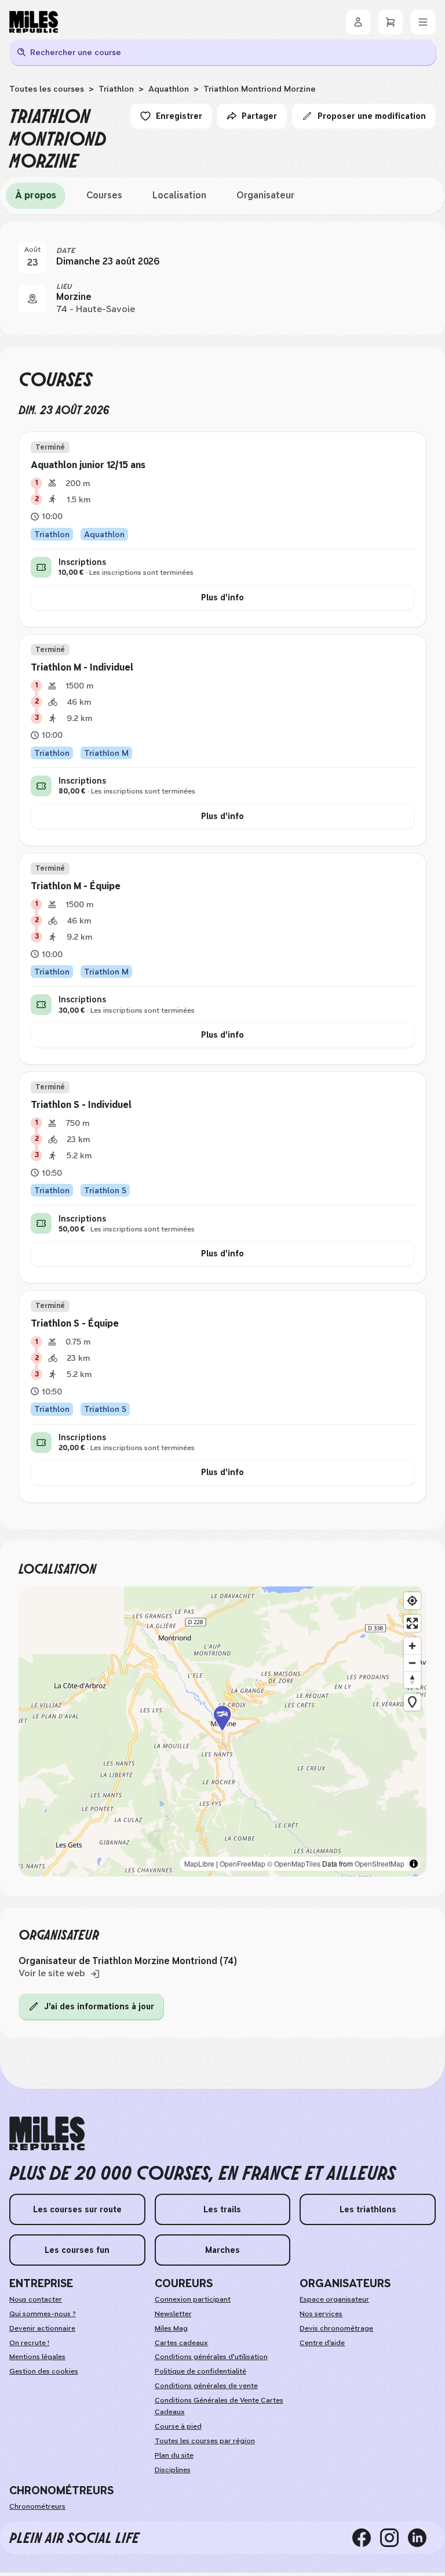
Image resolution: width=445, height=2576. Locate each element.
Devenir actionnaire (42, 2328)
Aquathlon (169, 89)
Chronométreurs (37, 2506)
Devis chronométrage (336, 2328)
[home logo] (47, 2134)
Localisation (179, 195)
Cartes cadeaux (181, 2343)
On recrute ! (29, 2343)
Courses (104, 195)
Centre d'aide (322, 2343)
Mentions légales (37, 2357)
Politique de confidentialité (200, 2371)
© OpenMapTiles (294, 1863)
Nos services (321, 2314)
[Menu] (423, 22)
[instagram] (394, 2538)
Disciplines (173, 2470)
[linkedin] (422, 2538)
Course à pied (178, 2426)
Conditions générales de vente (206, 2386)
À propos (36, 195)
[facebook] (366, 2538)
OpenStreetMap (380, 1863)
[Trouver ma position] (412, 1601)
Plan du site (174, 2455)
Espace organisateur (334, 2299)
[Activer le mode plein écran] (412, 1623)
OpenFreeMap (242, 1863)
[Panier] (391, 22)
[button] (222, 1731)
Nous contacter (36, 2299)
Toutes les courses (47, 89)
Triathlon (116, 89)
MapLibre (199, 1863)
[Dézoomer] (412, 1663)
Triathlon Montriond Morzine (260, 89)
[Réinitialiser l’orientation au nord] (412, 1680)
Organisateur (265, 195)
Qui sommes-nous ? (43, 2314)
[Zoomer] (412, 1646)
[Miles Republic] (34, 22)
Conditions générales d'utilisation (211, 2357)
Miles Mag (171, 2328)
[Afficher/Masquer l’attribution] (414, 1864)
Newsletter (173, 2314)
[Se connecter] (358, 22)
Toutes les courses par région (205, 2441)
